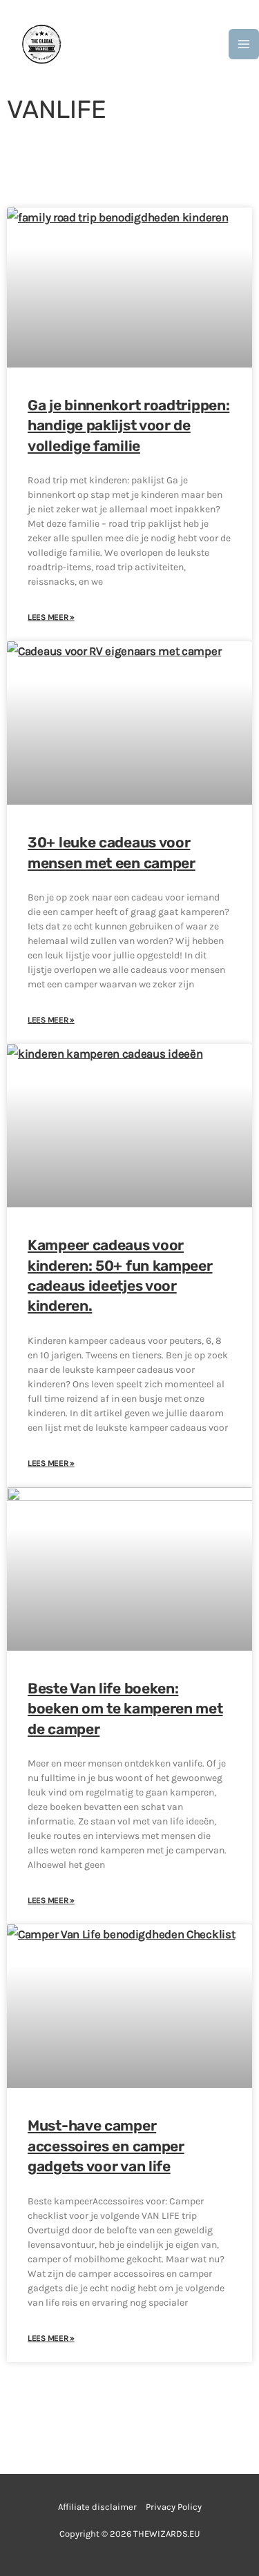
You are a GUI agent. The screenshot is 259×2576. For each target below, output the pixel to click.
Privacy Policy (174, 2507)
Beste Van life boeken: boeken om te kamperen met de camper (125, 1709)
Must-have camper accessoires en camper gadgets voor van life (106, 2146)
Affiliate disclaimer (97, 2507)
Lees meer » (51, 617)
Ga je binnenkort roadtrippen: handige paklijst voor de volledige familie (128, 425)
